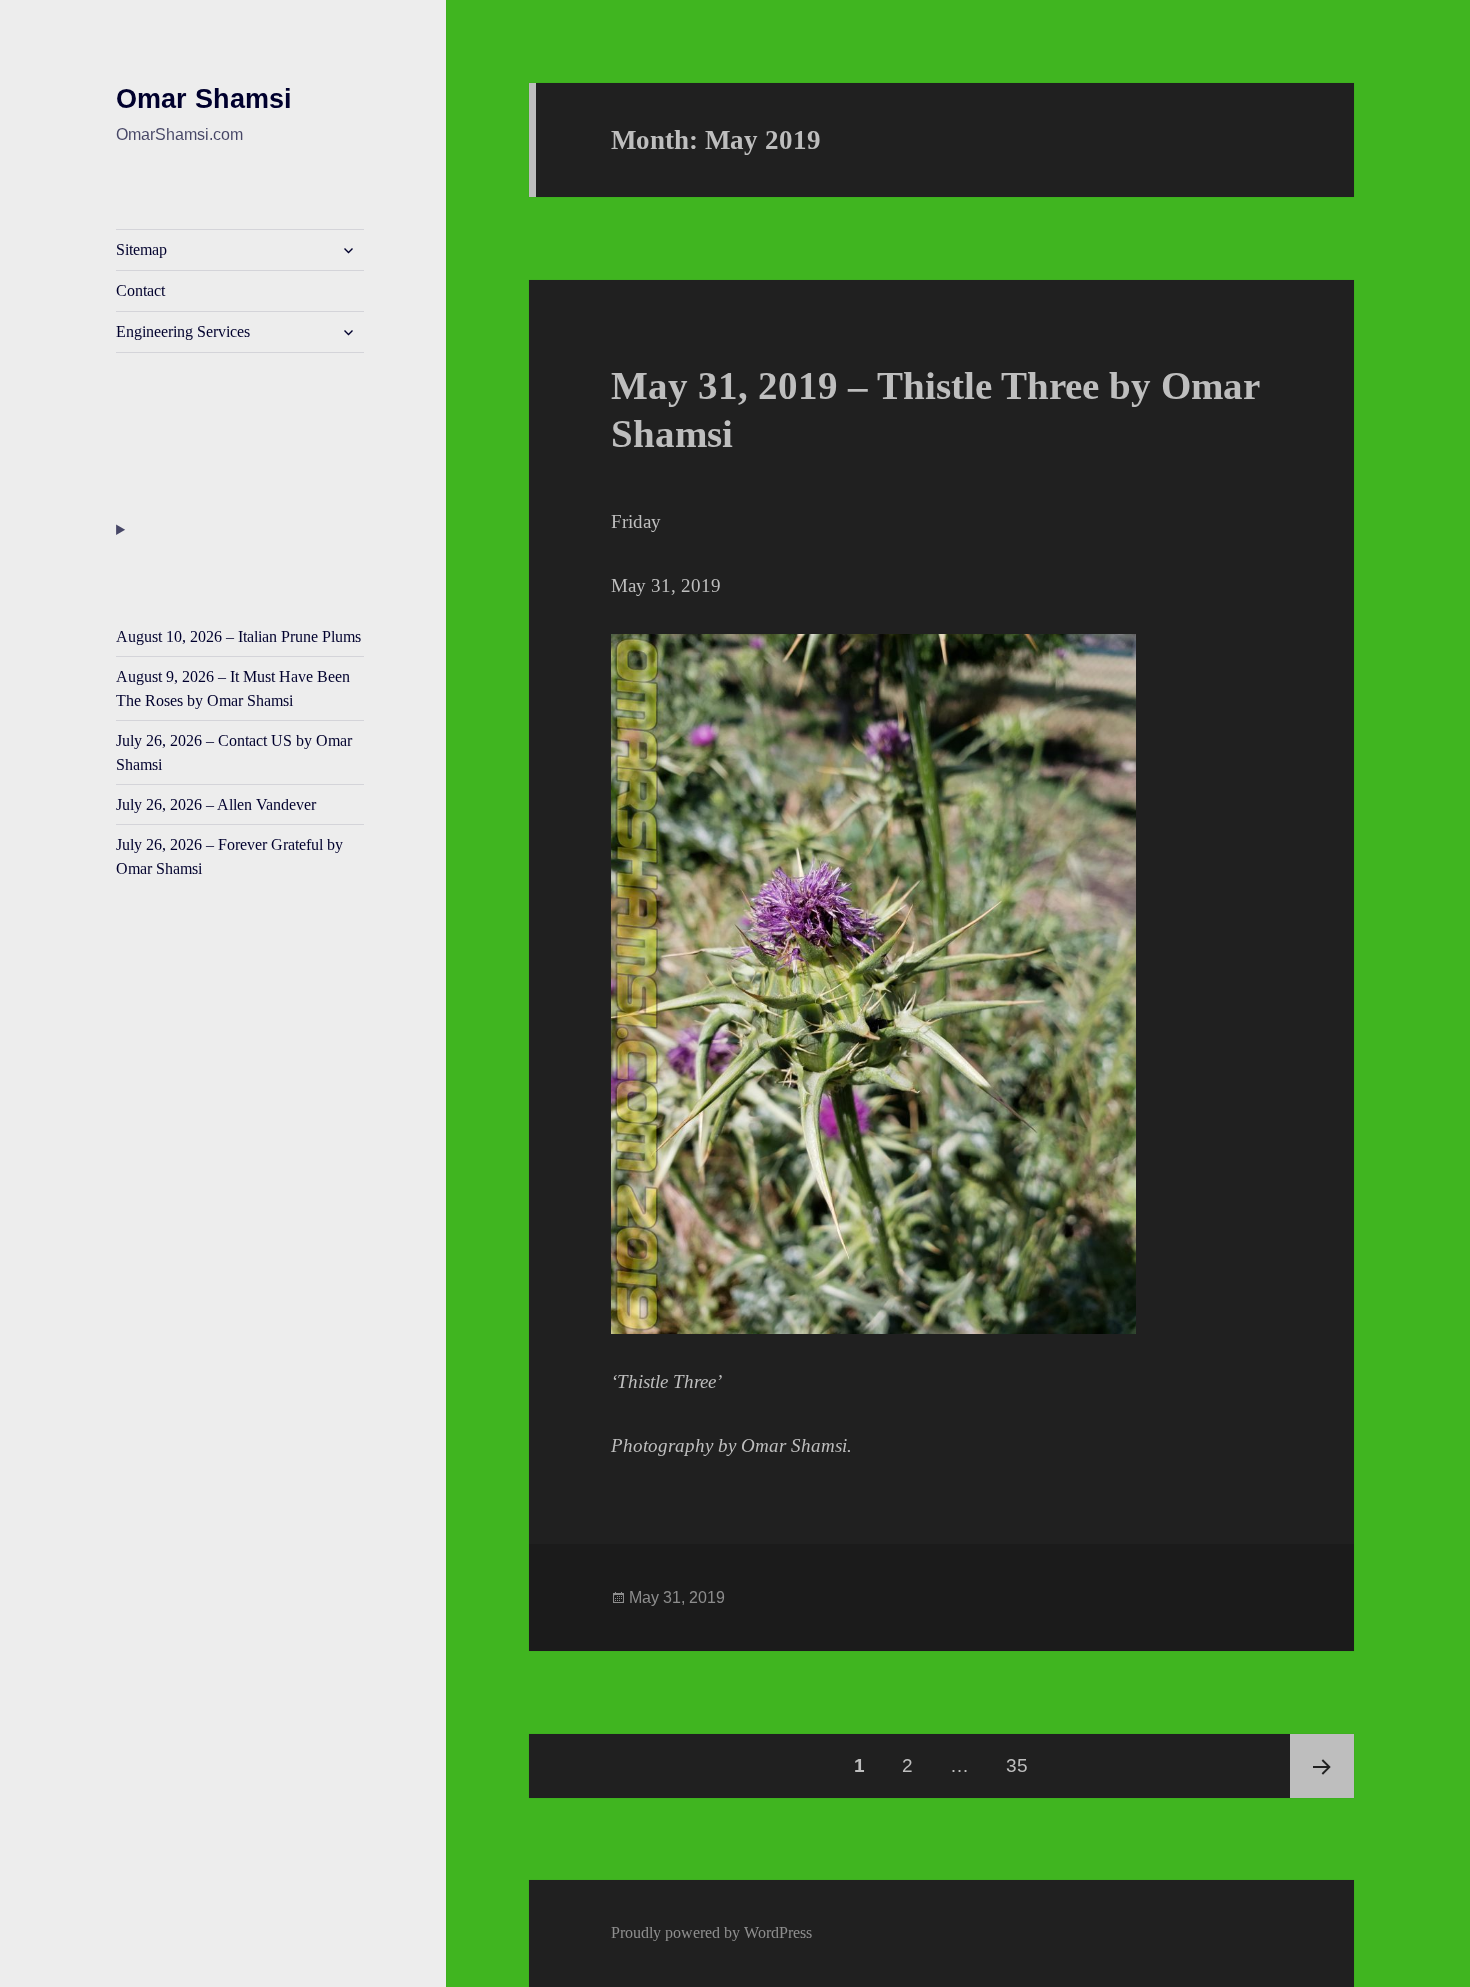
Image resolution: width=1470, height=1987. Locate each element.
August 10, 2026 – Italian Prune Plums (238, 636)
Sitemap (141, 249)
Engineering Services (183, 331)
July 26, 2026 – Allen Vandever (216, 804)
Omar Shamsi (204, 99)
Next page (1322, 1766)
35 (1024, 1765)
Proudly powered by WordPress (711, 1932)
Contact (140, 290)
